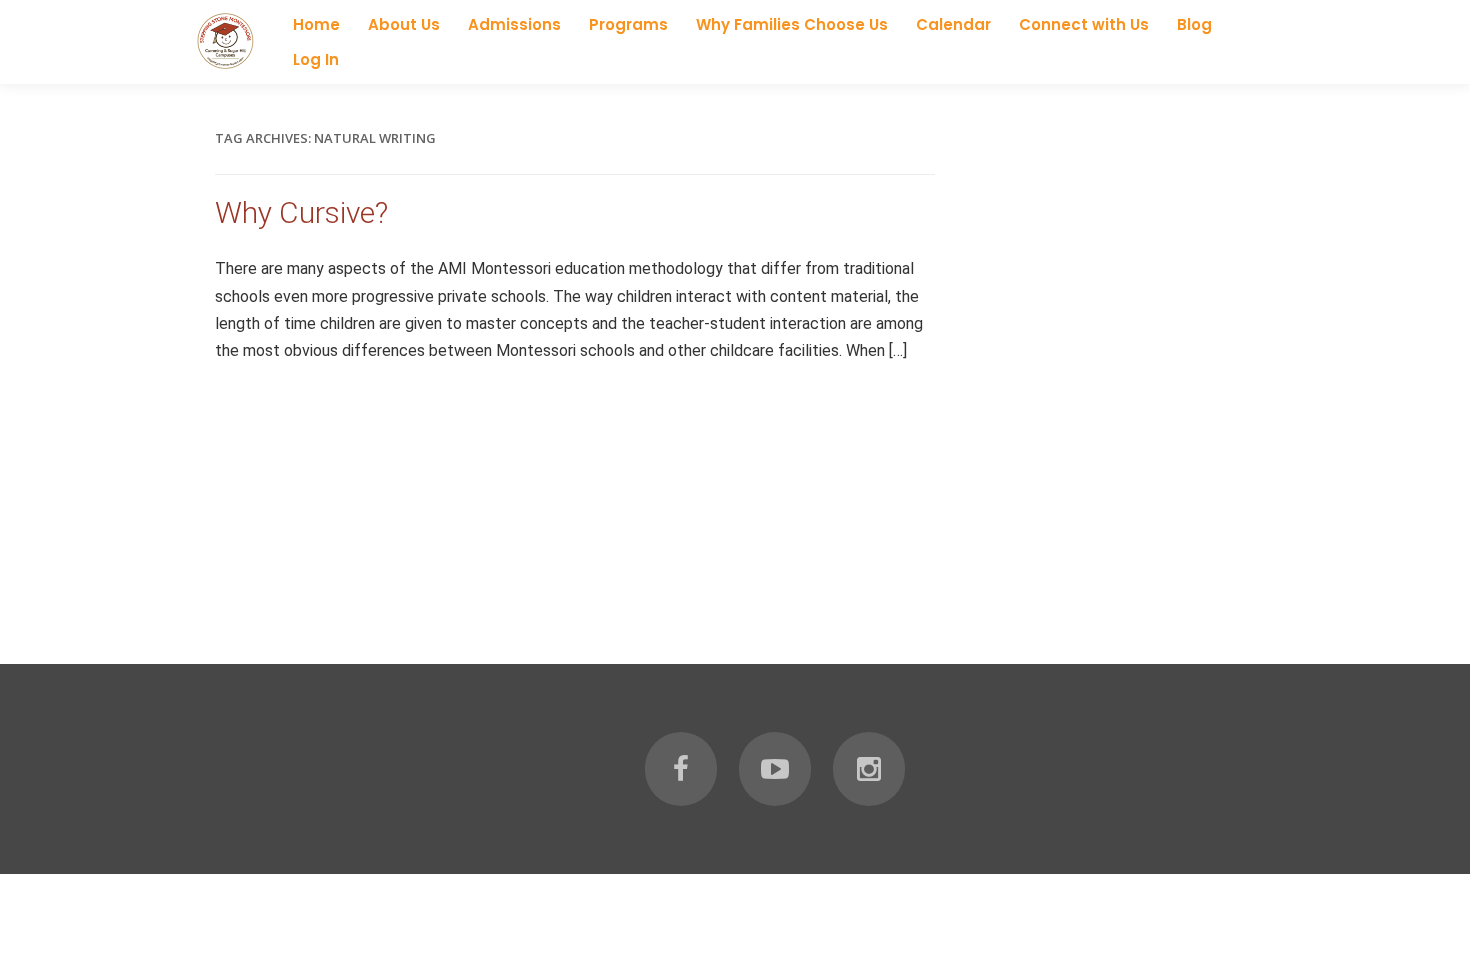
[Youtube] (775, 769)
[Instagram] (869, 769)
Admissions (514, 24)
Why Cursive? (301, 212)
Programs (628, 24)
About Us (404, 24)
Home (316, 24)
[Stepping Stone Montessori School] (225, 66)
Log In (316, 59)
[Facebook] (681, 769)
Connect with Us (1084, 24)
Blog (1194, 24)
